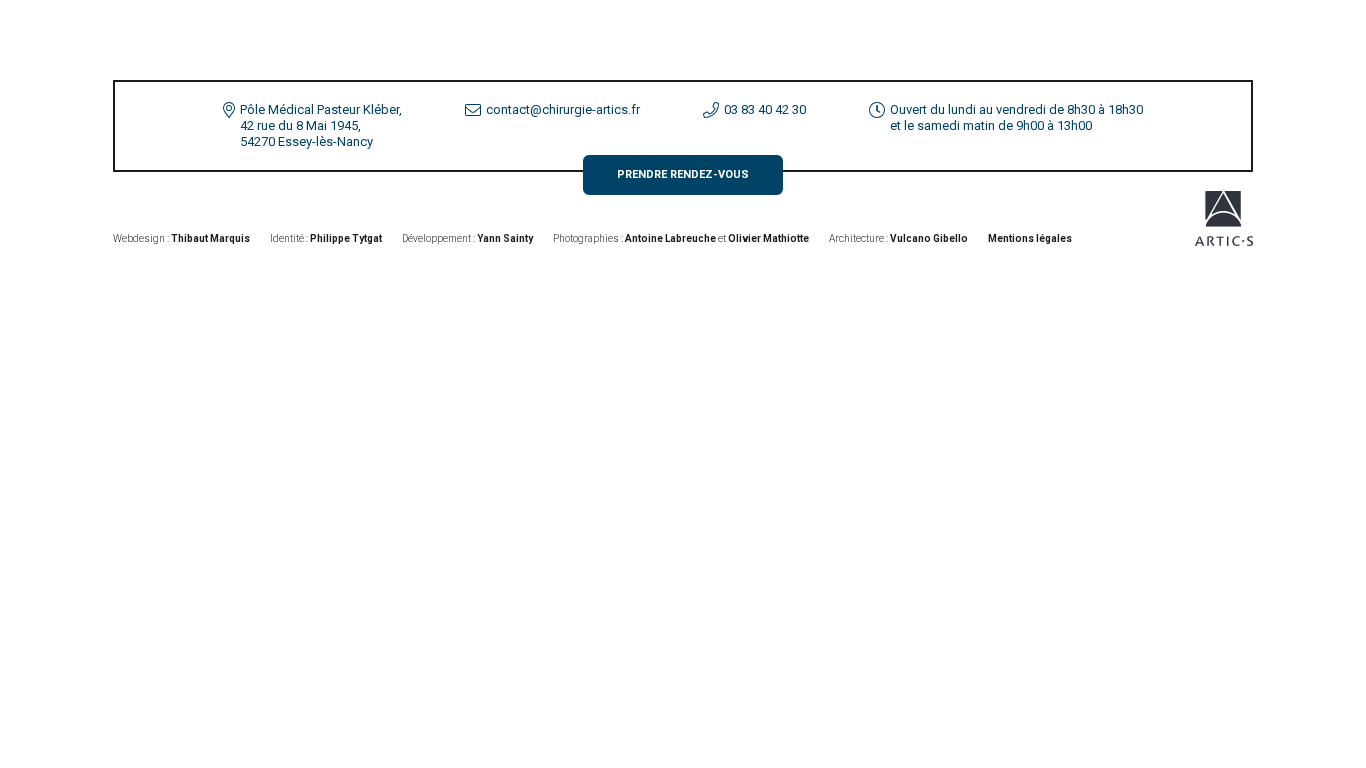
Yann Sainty (505, 238)
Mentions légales (1030, 238)
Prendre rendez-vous (683, 174)
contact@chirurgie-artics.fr (563, 109)
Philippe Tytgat (346, 238)
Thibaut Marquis (210, 238)
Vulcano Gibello (929, 238)
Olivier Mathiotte (768, 238)
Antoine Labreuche (670, 238)
